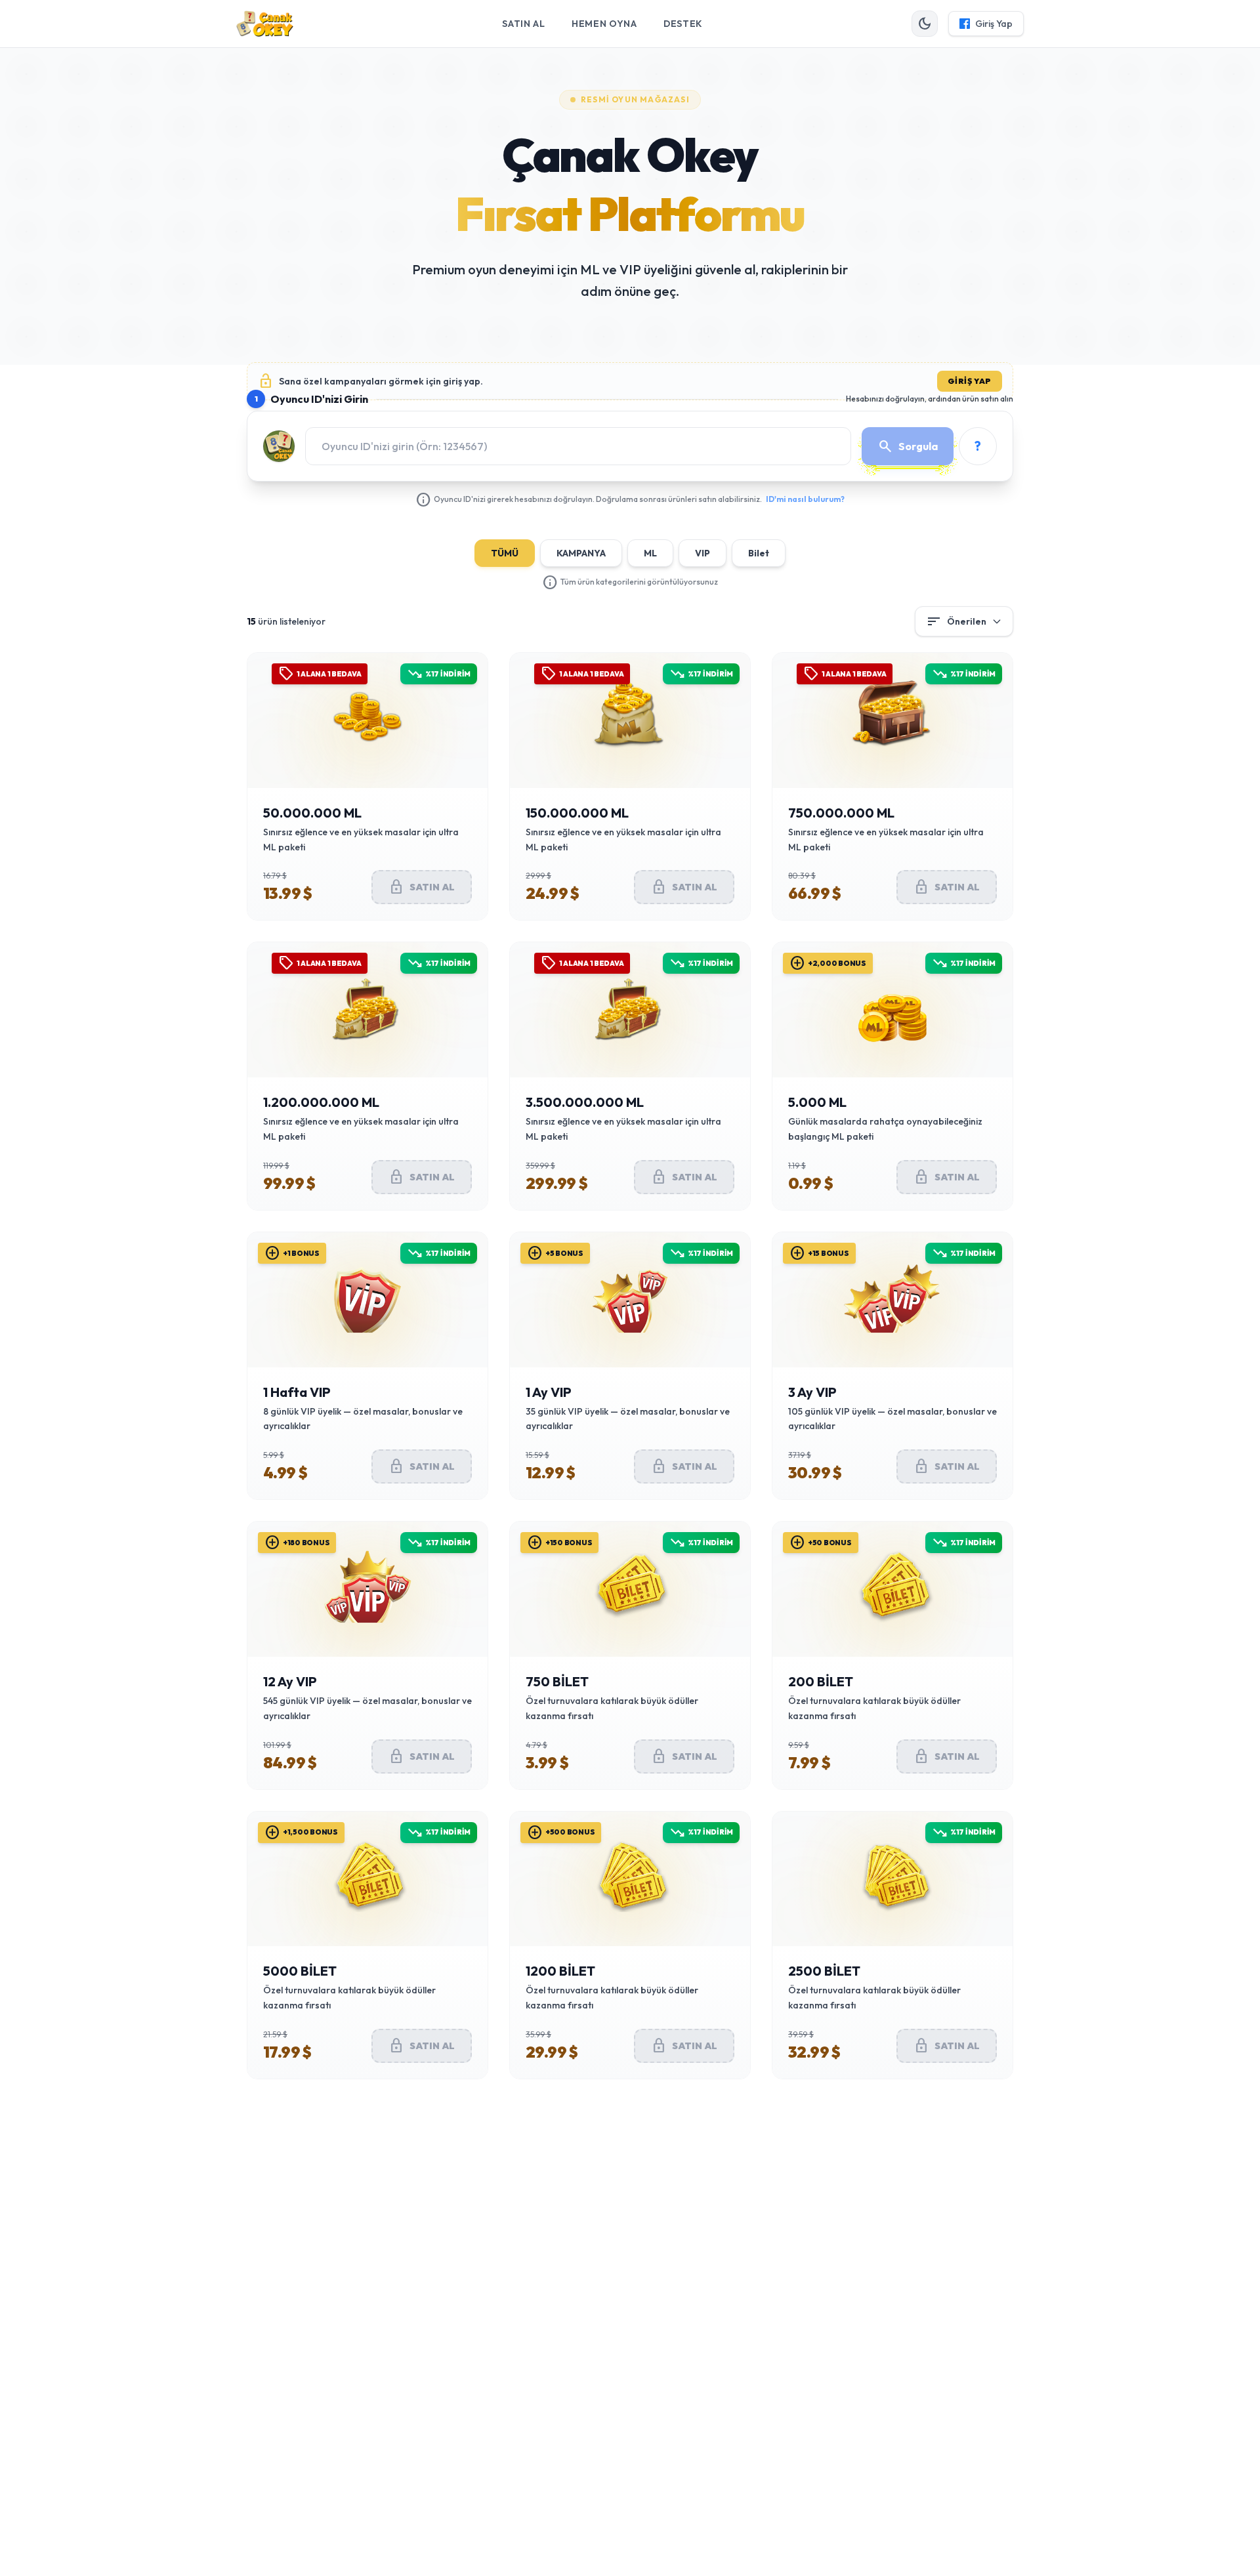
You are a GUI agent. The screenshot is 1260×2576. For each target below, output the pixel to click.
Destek (683, 24)
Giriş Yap (970, 381)
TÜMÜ (505, 553)
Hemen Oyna (604, 24)
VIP (703, 553)
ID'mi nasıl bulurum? (805, 499)
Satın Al (524, 24)
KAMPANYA (581, 553)
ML (650, 553)
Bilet (759, 553)
